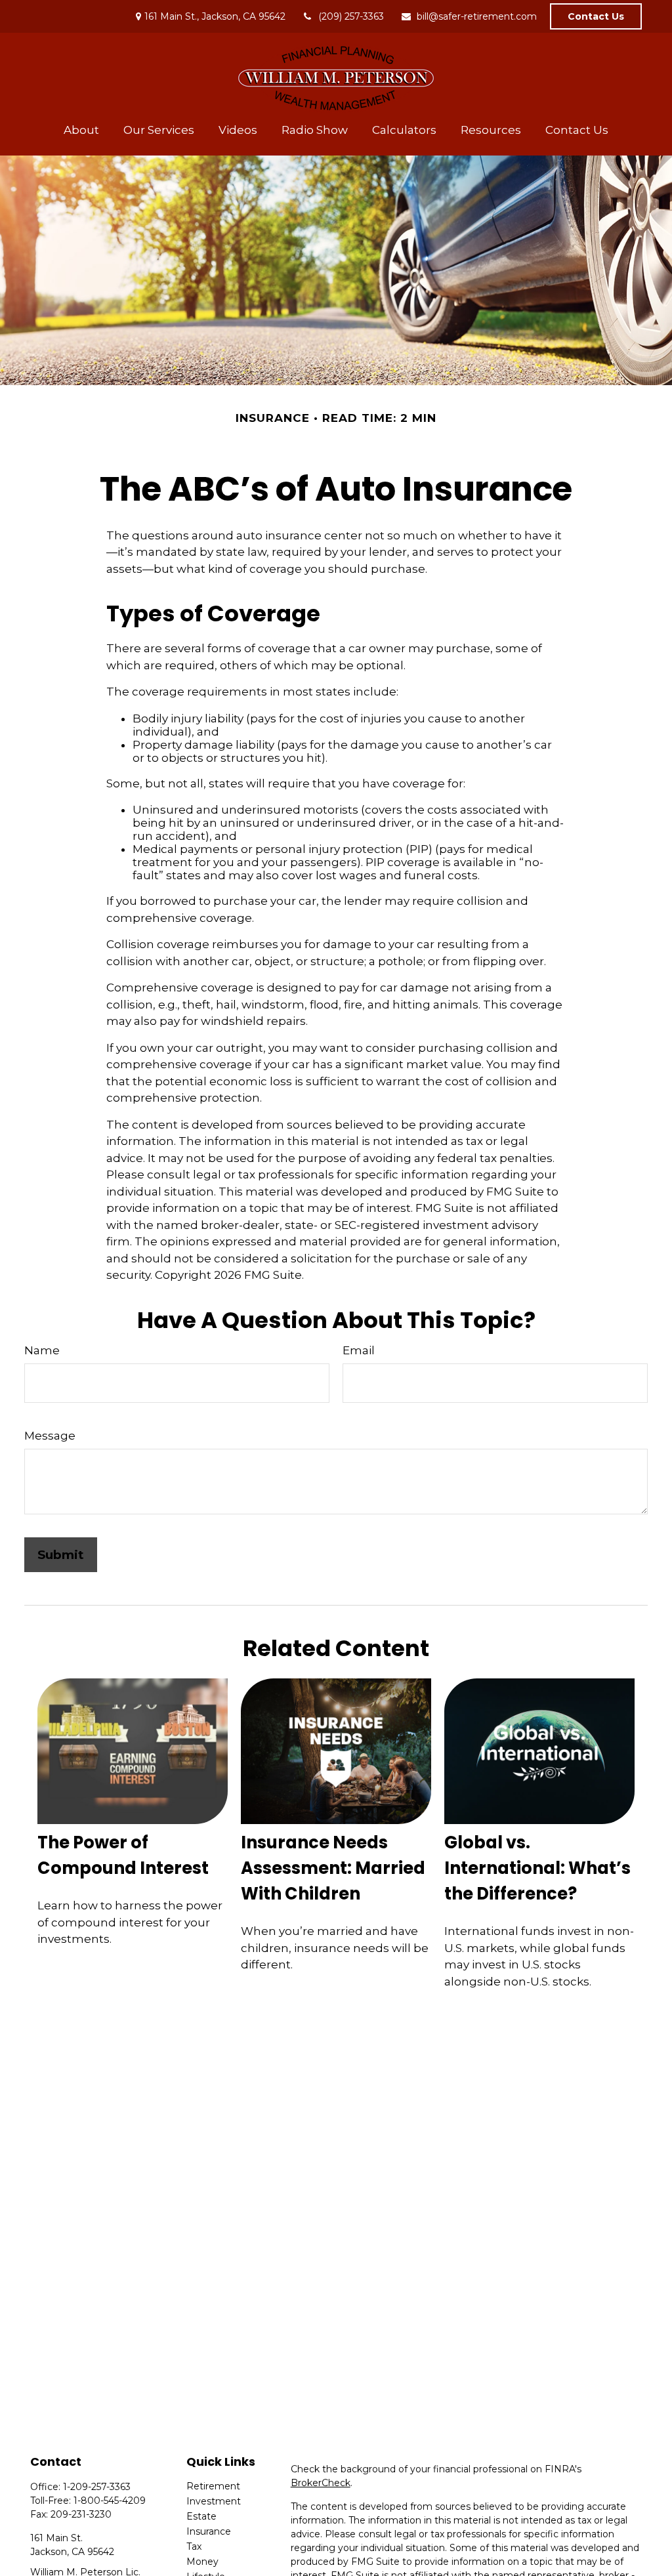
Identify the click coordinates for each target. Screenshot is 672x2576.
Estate (201, 2516)
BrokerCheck (321, 2483)
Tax (194, 2546)
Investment (214, 2501)
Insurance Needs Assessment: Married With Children (333, 1868)
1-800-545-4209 (110, 2501)
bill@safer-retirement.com (477, 16)
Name (42, 1350)
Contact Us (596, 16)
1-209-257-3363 (97, 2487)
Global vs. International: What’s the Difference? (537, 1868)
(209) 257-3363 (351, 16)
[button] (81, 130)
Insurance (209, 2531)
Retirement (213, 2486)
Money (202, 2562)
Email (359, 1350)
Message (50, 1436)
